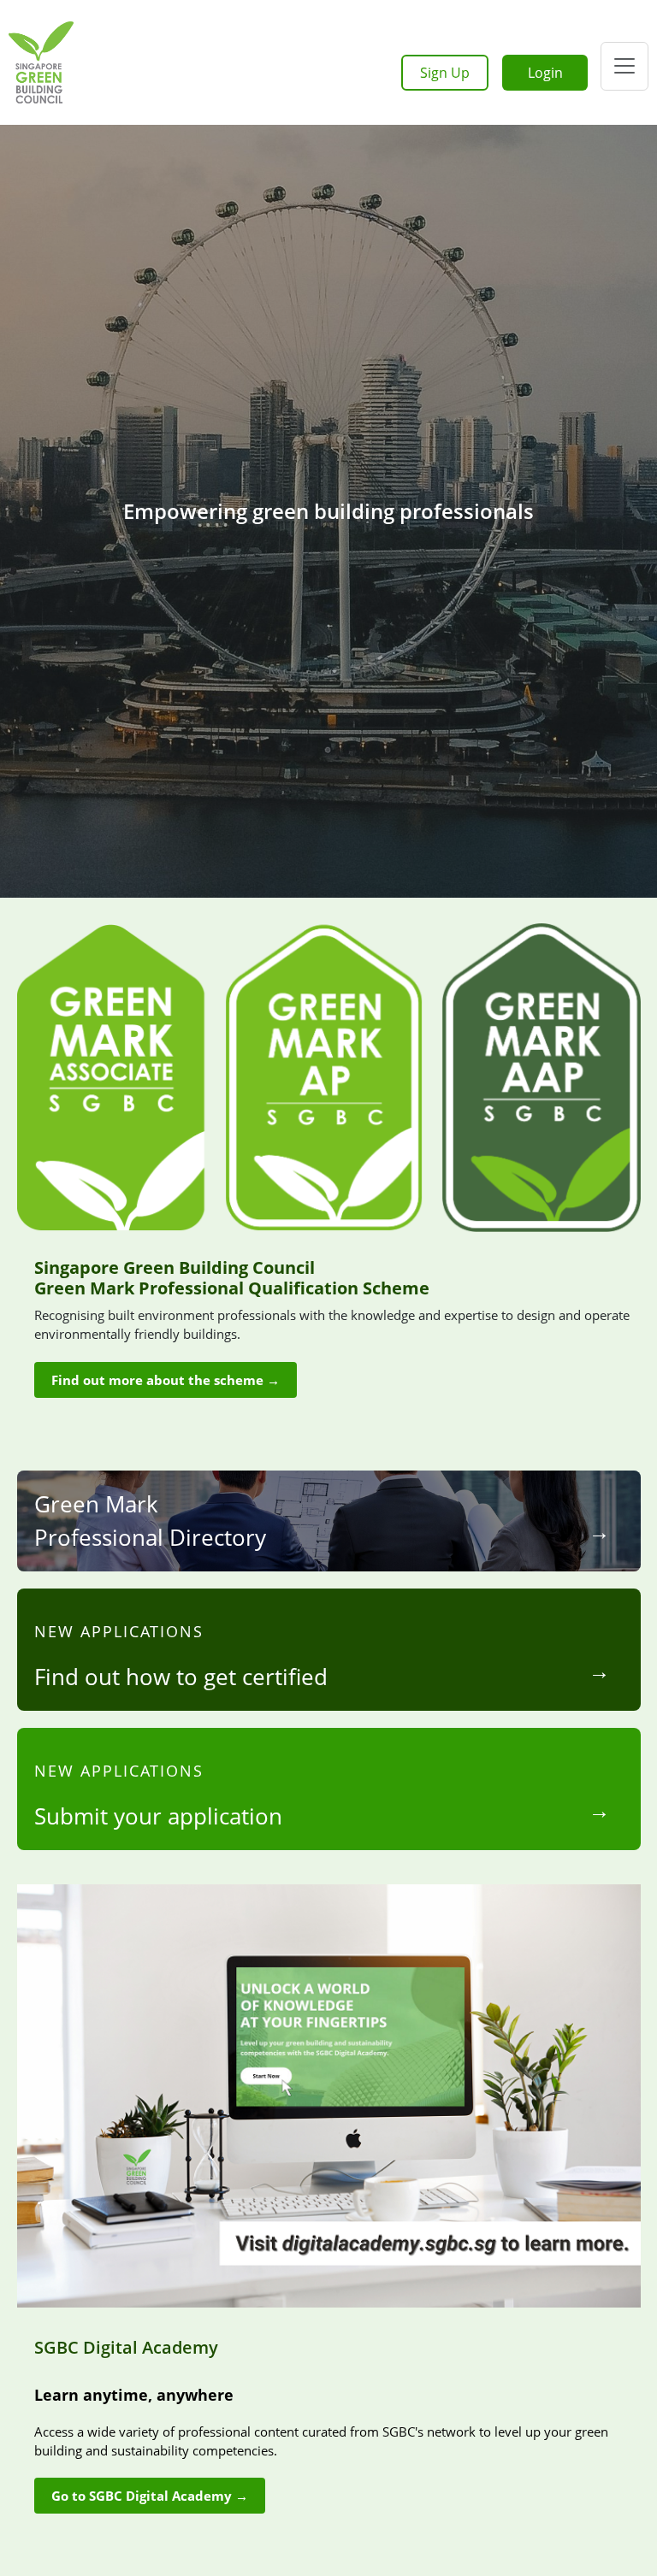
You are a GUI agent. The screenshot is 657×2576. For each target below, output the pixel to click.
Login (545, 73)
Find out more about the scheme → (166, 1380)
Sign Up (445, 73)
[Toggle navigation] (624, 66)
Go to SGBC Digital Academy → (150, 2496)
